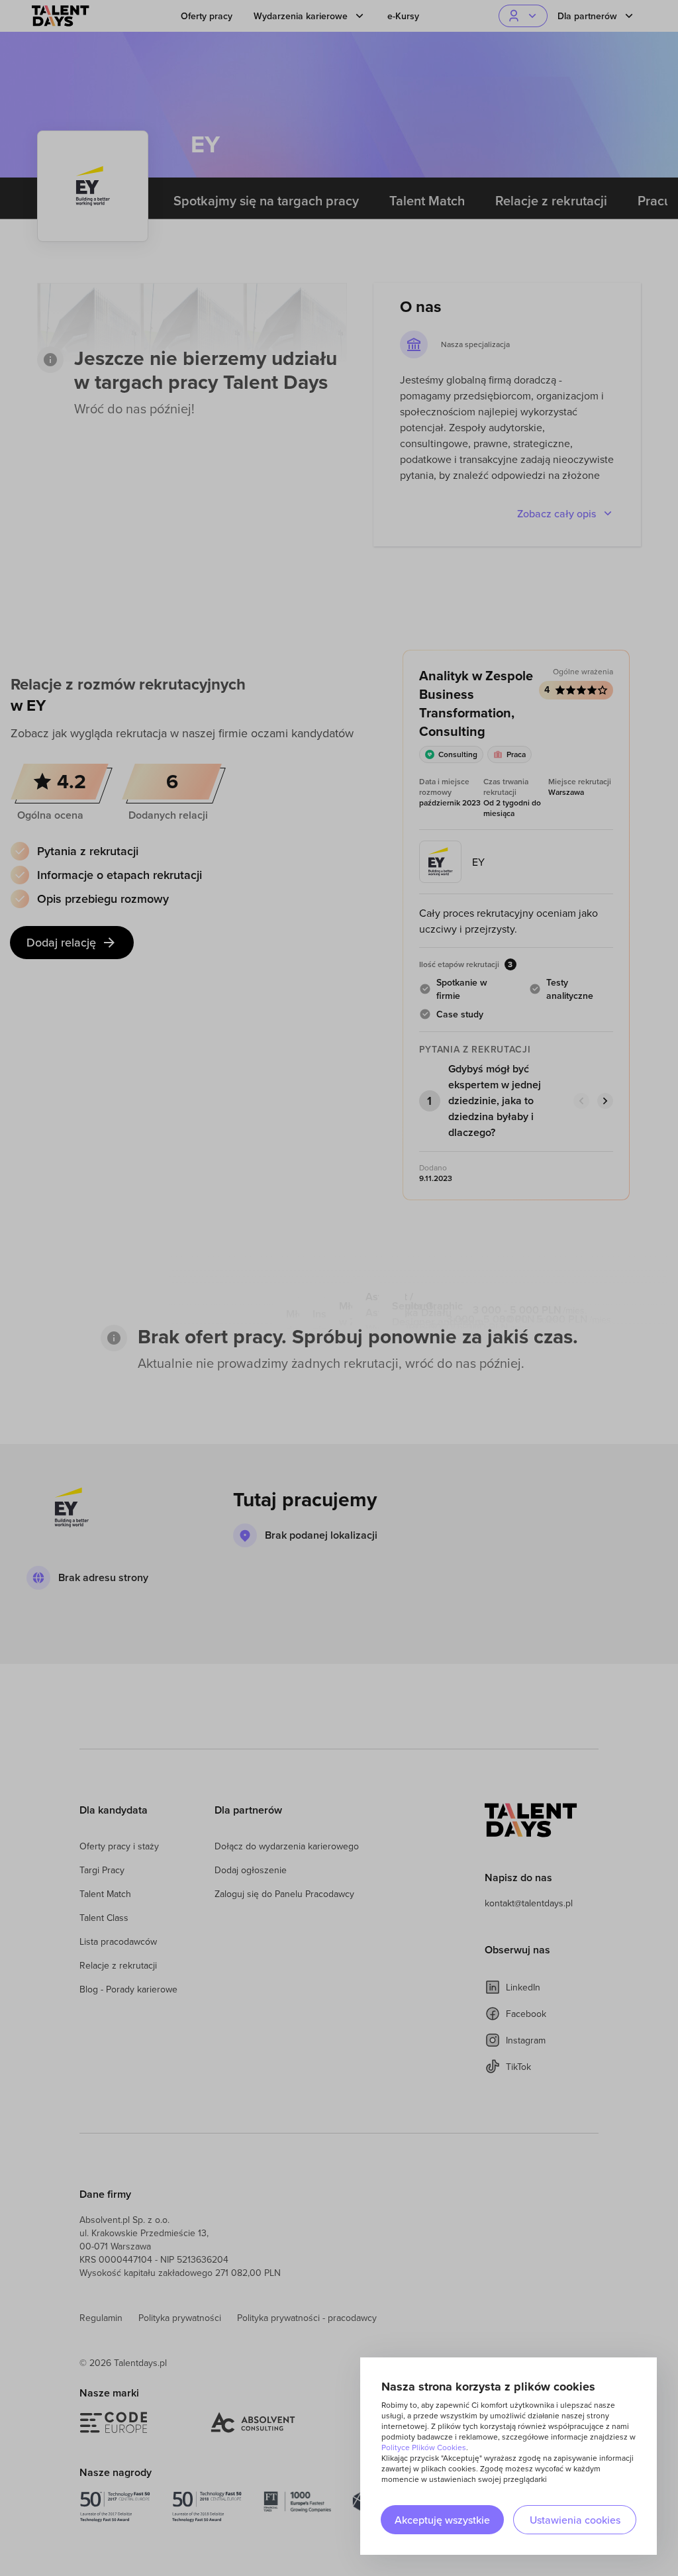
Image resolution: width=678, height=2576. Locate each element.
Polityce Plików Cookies (424, 2447)
